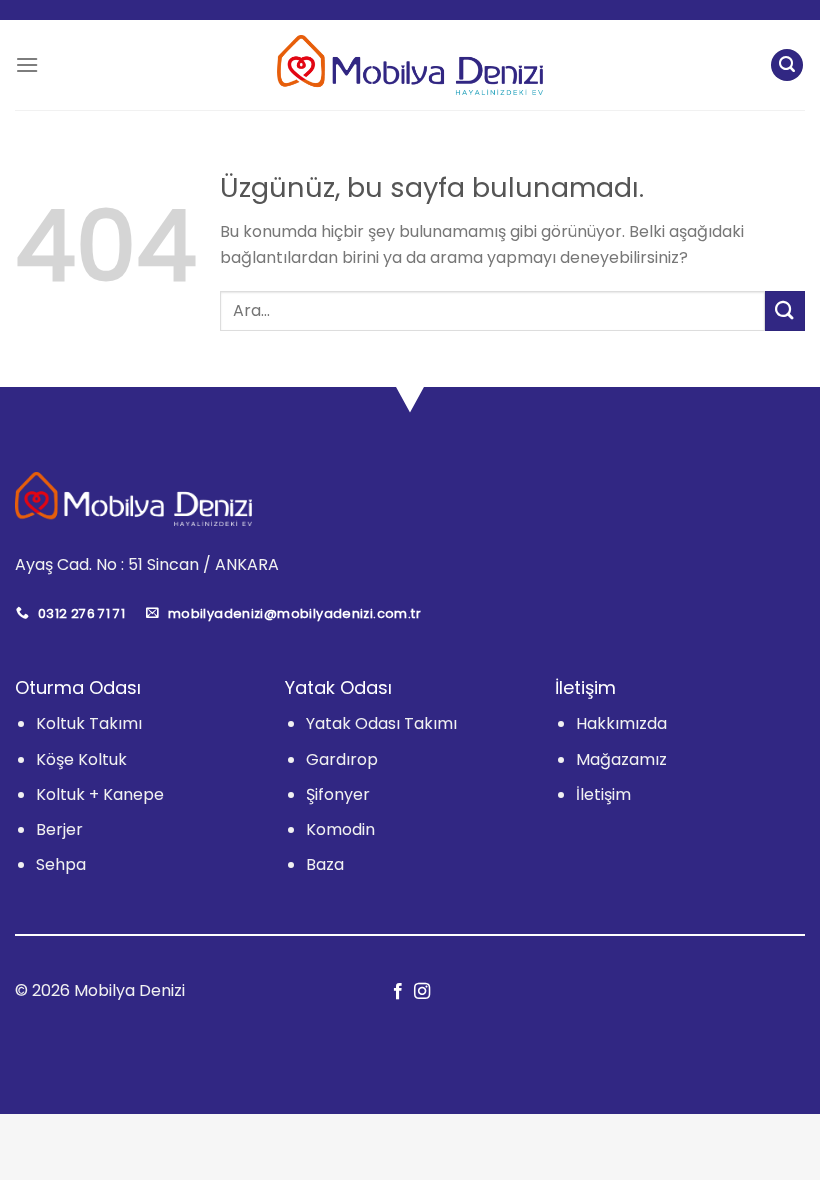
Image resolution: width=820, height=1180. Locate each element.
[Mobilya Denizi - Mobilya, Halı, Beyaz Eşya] (410, 65)
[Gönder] (785, 310)
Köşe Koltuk (81, 759)
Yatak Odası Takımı (381, 723)
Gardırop (342, 759)
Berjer (59, 829)
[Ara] (787, 65)
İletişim (603, 794)
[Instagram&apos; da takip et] (422, 992)
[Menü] (27, 64)
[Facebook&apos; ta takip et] (398, 992)
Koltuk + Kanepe (100, 794)
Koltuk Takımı (89, 723)
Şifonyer (338, 794)
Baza (325, 864)
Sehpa (61, 864)
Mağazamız (621, 759)
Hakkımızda (621, 723)
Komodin (340, 829)
